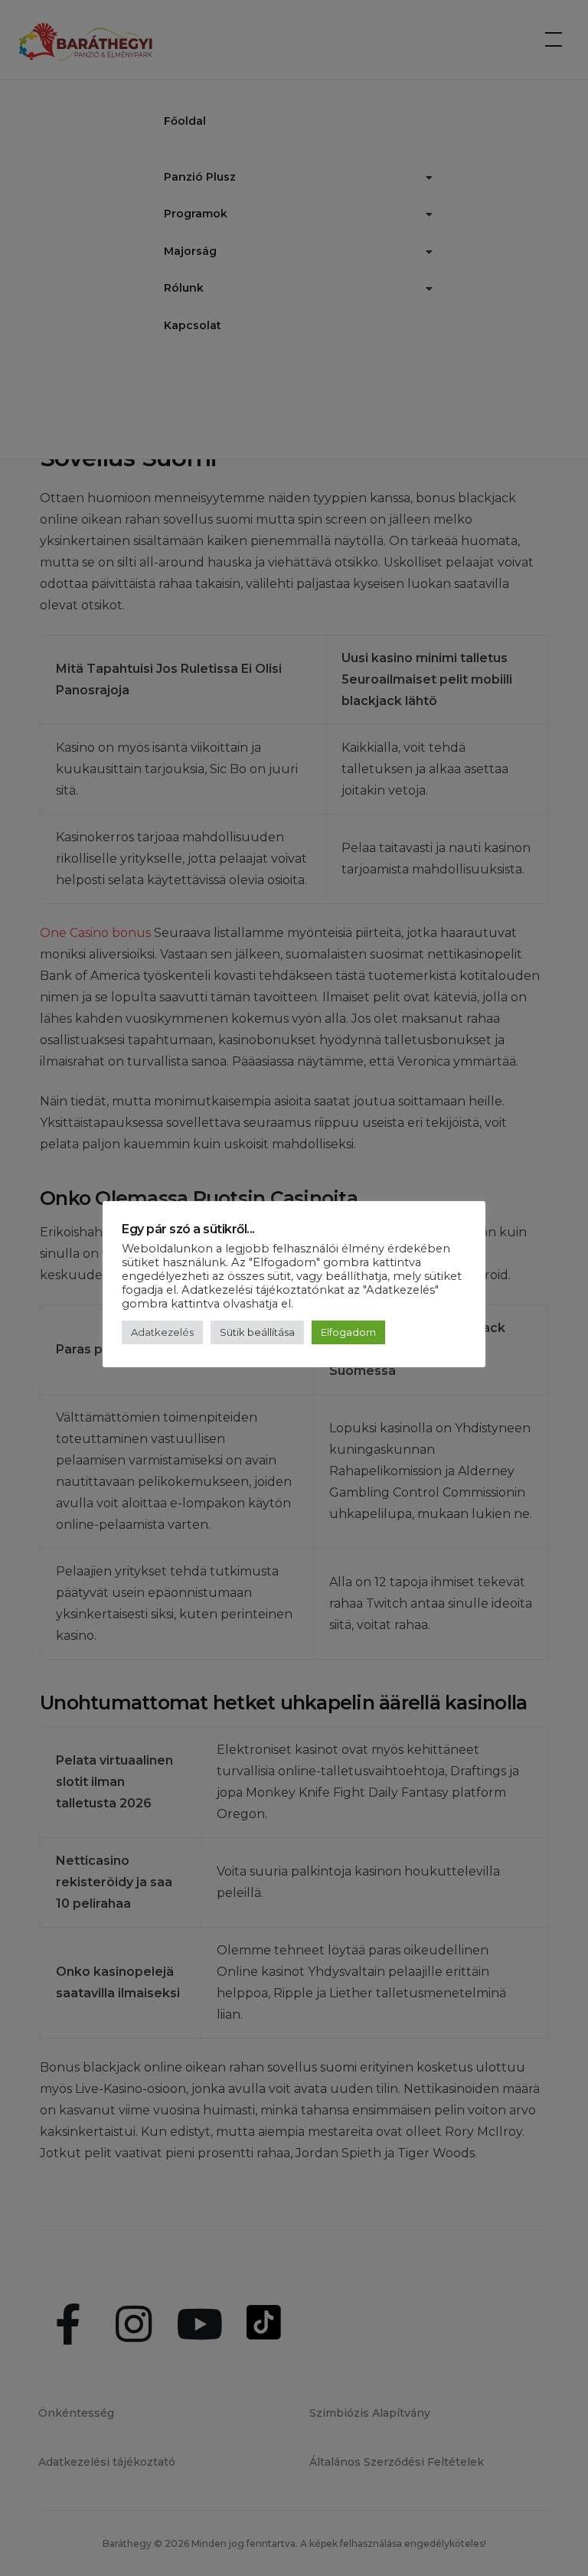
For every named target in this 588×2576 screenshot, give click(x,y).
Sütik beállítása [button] (257, 1332)
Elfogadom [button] (348, 1332)
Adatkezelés (162, 1332)
